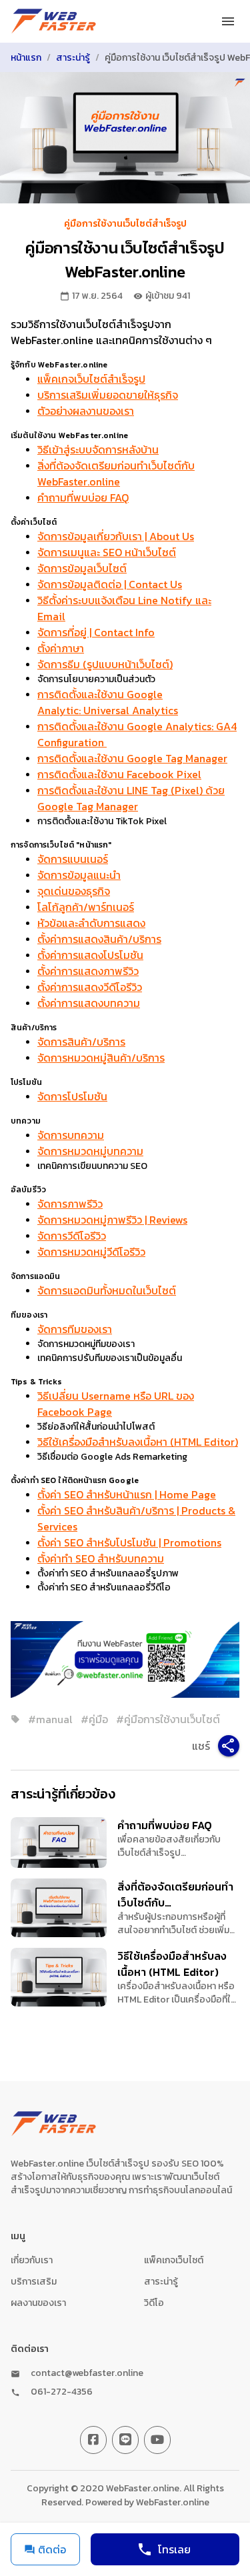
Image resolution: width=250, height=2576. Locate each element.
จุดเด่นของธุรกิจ (74, 891)
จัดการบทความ (71, 1135)
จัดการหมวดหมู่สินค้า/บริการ (101, 1058)
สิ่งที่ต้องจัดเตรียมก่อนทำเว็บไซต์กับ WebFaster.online (116, 473)
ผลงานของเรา (38, 2303)
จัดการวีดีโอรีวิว (72, 1236)
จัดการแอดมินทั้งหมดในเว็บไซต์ (107, 1290)
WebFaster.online (173, 2502)
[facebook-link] (93, 2440)
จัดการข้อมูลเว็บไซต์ (82, 568)
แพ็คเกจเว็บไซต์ (174, 2260)
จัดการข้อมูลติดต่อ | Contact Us (110, 584)
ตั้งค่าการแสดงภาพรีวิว (88, 971)
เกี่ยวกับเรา (32, 2260)
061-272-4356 (62, 2392)
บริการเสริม (34, 2282)
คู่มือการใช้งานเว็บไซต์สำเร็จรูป (125, 224)
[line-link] (125, 2440)
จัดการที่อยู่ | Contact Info (96, 632)
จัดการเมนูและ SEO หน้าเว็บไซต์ (107, 552)
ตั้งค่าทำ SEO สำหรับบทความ (101, 1558)
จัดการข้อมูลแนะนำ (79, 875)
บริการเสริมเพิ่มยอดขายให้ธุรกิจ (108, 395)
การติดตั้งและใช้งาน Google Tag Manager (132, 758)
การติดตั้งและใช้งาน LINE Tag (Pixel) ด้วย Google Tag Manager (131, 798)
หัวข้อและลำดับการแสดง (91, 923)
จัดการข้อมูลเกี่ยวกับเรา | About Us (116, 536)
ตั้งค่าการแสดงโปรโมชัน (90, 955)
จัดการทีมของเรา (75, 1329)
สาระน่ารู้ (73, 58)
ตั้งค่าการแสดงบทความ (89, 1003)
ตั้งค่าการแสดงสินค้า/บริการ (99, 939)
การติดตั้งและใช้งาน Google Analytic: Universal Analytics (108, 702)
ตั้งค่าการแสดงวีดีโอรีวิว (90, 987)
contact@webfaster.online (87, 2373)
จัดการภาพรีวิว (70, 1204)
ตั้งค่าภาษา (61, 648)
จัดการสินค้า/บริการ (81, 1042)
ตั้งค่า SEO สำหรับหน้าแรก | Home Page (127, 1494)
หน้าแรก (26, 58)
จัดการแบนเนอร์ (73, 859)
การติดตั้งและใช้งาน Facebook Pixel (119, 774)
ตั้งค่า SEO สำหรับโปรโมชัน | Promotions (129, 1542)
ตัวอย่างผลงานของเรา (86, 411)
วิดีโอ (154, 2303)
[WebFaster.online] (54, 21)
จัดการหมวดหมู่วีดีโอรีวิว (91, 1252)
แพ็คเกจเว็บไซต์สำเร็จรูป (91, 379)
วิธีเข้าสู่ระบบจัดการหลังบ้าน (98, 449)
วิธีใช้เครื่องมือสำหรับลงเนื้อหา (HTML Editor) (138, 1442)
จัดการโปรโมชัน (72, 1096)
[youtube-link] (157, 2440)
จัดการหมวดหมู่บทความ (90, 1151)
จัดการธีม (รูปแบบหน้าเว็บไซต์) (105, 664)
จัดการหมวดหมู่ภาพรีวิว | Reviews (112, 1220)
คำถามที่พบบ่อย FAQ (83, 497)
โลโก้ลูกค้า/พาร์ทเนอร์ (86, 907)
